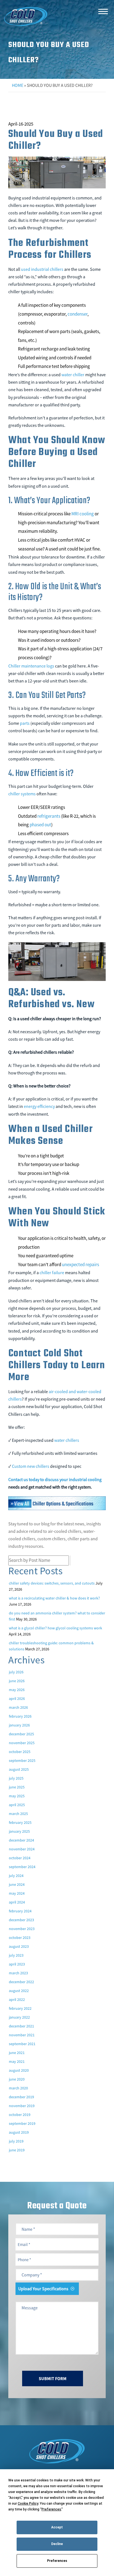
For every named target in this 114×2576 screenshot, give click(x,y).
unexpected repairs (81, 1264)
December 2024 (21, 1840)
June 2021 (17, 2053)
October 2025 (20, 1752)
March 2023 (18, 1973)
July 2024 (16, 1876)
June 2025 (17, 1787)
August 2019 (19, 2132)
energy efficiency (39, 1106)
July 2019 (16, 2141)
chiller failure (52, 1273)
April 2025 (17, 1805)
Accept (57, 2527)
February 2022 (20, 2008)
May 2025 (17, 1796)
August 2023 (19, 1946)
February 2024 (20, 1911)
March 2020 (18, 2088)
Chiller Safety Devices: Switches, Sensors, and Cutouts (52, 1583)
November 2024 (22, 1849)
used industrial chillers (42, 269)
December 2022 (21, 1982)
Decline (57, 2544)
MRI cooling (83, 514)
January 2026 (19, 1725)
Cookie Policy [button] (28, 2504)
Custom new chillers (31, 1466)
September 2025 (22, 1760)
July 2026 (16, 1672)
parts (25, 723)
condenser (77, 314)
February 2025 (20, 1822)
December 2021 (21, 2026)
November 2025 (22, 1743)
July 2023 (16, 1955)
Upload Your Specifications (43, 2289)
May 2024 (17, 1893)
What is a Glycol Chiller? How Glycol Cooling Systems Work (55, 1628)
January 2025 (19, 1831)
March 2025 (18, 1814)
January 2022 (19, 2017)
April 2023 (17, 1964)
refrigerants (49, 816)
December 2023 (21, 1920)
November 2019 (22, 2106)
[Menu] (103, 11)
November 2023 (22, 1929)
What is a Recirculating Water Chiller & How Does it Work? (54, 1598)
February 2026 (20, 1716)
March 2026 (18, 1707)
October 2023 (20, 1938)
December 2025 (21, 1734)
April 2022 (17, 1999)
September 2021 (22, 2044)
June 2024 (17, 1884)
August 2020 (19, 2070)
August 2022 (19, 1991)
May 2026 (17, 1690)
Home (18, 85)
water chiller (73, 375)
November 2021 (22, 2035)
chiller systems (22, 794)
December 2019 (21, 2097)
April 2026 (17, 1699)
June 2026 (17, 1681)
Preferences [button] (51, 2509)
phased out (40, 825)
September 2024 (22, 1867)
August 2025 (19, 1769)
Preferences (57, 2561)
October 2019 (20, 2115)
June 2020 (17, 2079)
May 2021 (17, 2061)
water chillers (67, 1440)
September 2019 (22, 2123)
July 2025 (16, 1778)
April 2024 (17, 1902)
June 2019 (17, 2150)
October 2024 (20, 1858)
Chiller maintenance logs (31, 666)
